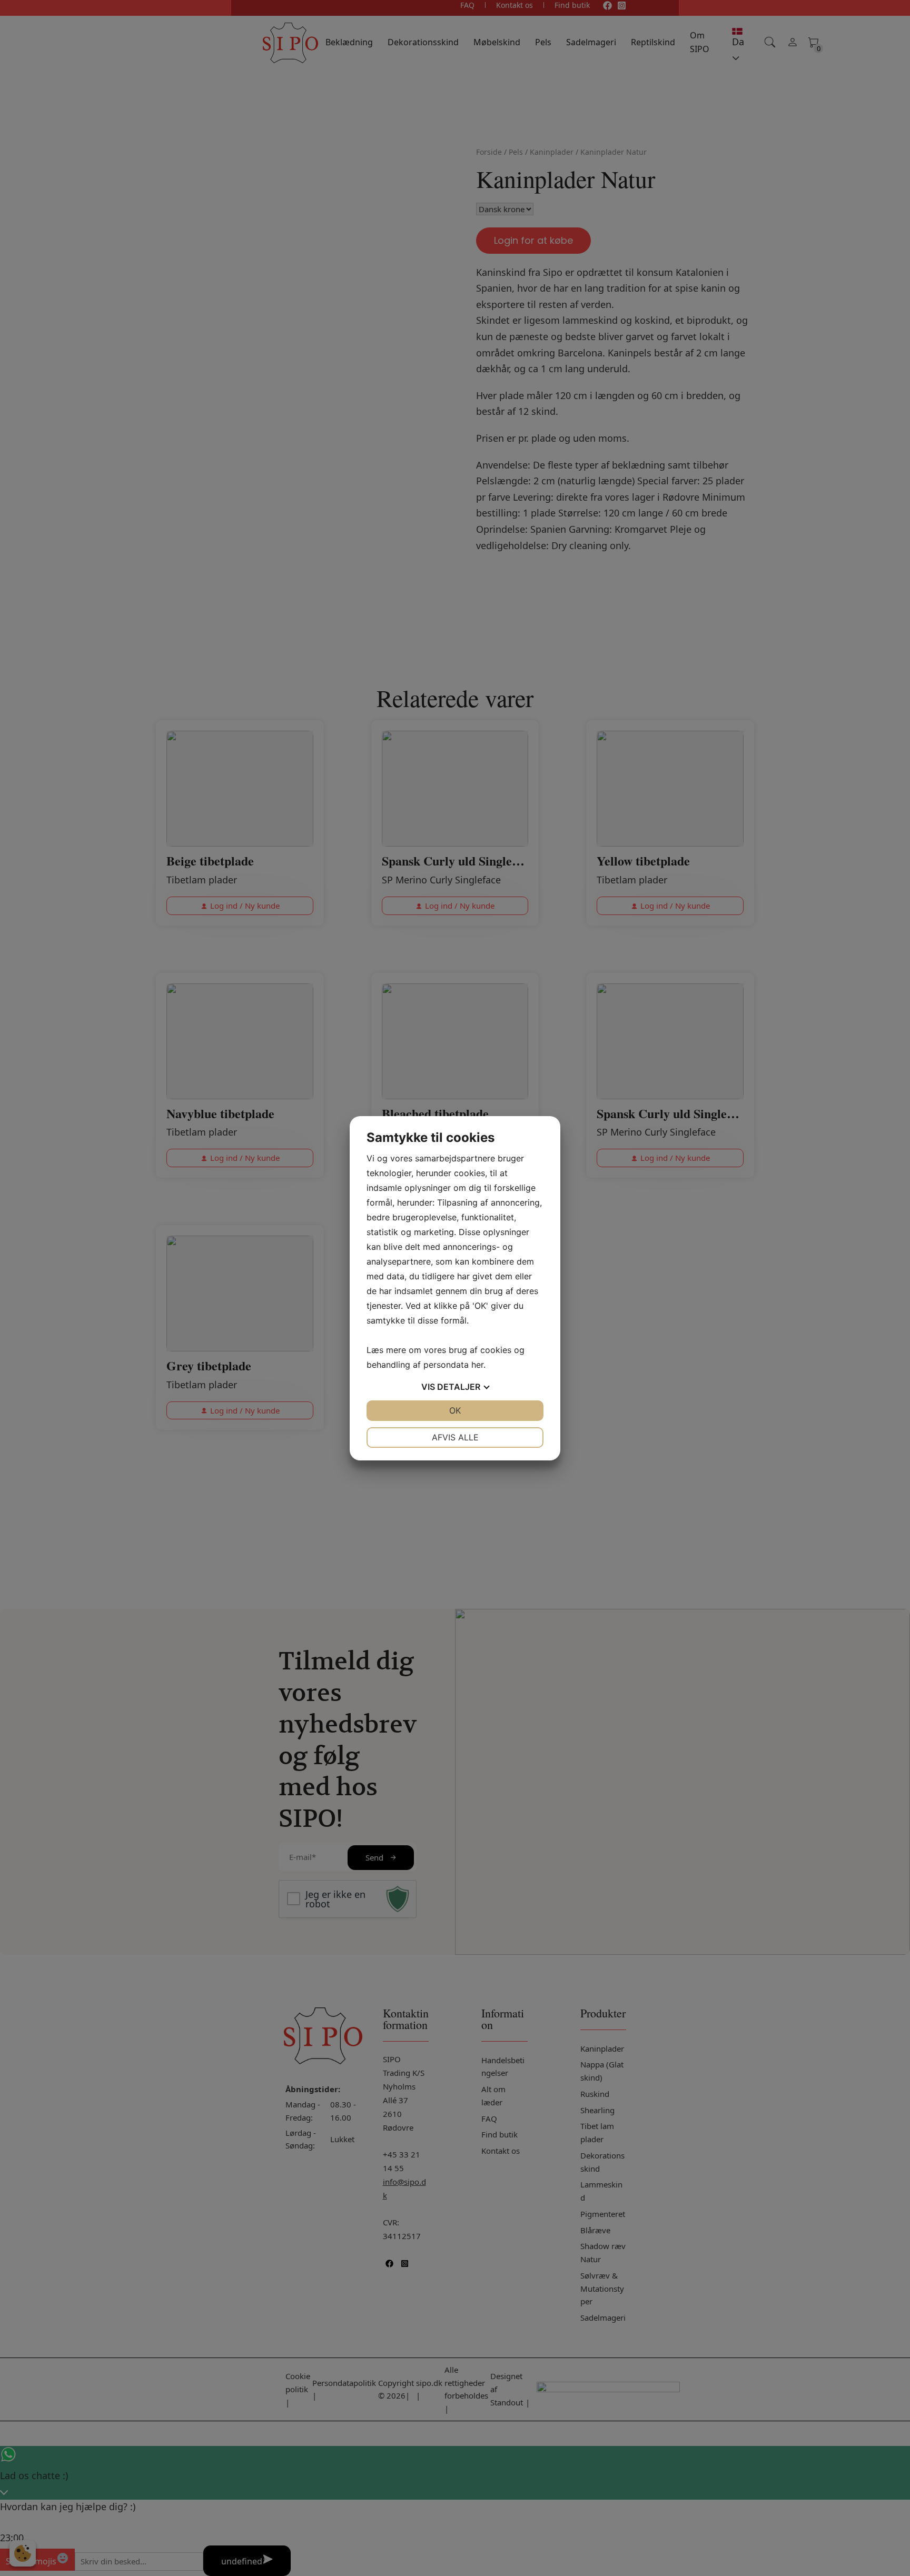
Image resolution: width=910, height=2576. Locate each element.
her (477, 1365)
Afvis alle (455, 1437)
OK (455, 1410)
